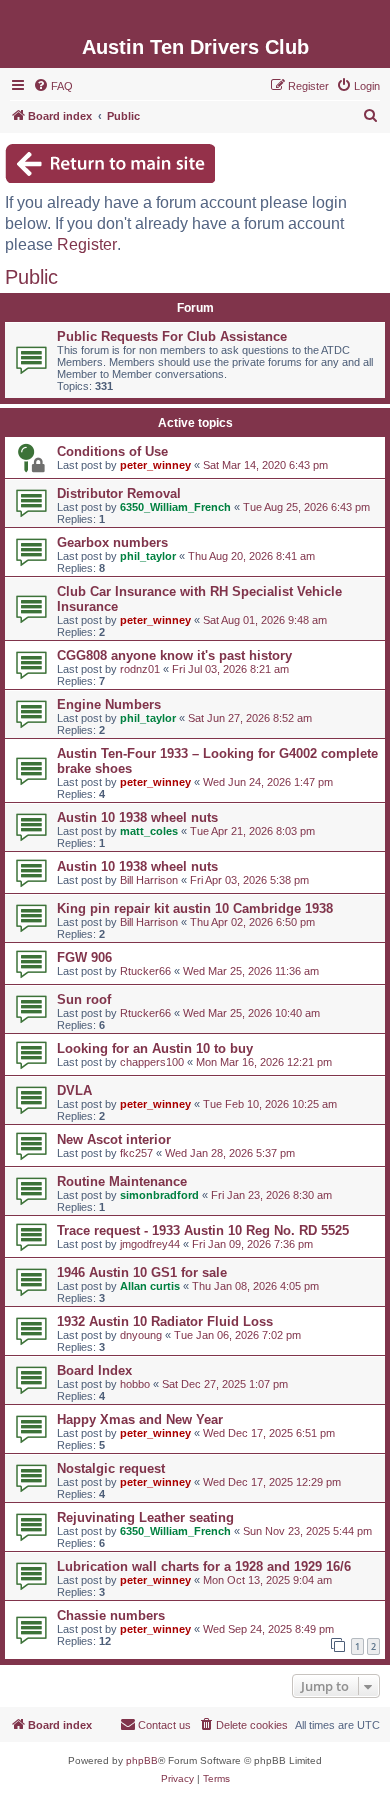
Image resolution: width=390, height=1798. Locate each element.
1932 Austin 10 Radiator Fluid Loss (165, 1321)
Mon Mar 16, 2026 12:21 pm (264, 1062)
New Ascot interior (114, 1139)
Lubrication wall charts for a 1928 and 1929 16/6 (204, 1566)
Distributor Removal (119, 493)
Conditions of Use (112, 451)
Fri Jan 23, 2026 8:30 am (271, 1195)
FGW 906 (84, 957)
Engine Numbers (109, 704)
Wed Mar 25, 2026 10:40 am (251, 1013)
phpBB (142, 1760)
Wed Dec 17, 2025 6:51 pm (269, 1433)
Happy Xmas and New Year (140, 1419)
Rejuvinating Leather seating (145, 1517)
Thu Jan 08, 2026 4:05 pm (255, 1286)
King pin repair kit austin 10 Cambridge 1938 (195, 908)
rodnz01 (140, 669)
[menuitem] (53, 86)
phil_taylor (148, 556)
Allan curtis (150, 1286)
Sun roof (84, 999)
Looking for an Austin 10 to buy (155, 1048)
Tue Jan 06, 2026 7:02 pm (237, 1335)
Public (31, 277)
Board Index (94, 1370)
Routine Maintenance (122, 1181)
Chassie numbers (111, 1615)
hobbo (135, 1384)
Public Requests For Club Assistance (172, 336)
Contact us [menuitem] (164, 1725)
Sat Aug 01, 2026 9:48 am (265, 620)
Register (87, 244)
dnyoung (141, 1335)
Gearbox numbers (112, 542)
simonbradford (159, 1195)
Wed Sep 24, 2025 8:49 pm (268, 1629)
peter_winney (155, 465)
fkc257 (136, 1153)
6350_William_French (175, 507)
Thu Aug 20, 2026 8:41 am (251, 556)
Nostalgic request (111, 1468)
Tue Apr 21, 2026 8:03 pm (252, 831)
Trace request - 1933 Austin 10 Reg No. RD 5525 (203, 1230)
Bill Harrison (149, 880)
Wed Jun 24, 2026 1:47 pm (268, 782)
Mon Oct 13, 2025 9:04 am (267, 1580)
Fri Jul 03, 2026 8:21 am (230, 669)
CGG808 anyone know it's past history (174, 655)
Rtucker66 (145, 971)
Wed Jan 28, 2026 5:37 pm (230, 1153)
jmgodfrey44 (150, 1244)
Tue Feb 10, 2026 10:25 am (270, 1104)
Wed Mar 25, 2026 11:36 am (251, 971)
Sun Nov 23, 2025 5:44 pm (307, 1531)
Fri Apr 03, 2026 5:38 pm (249, 880)
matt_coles (149, 831)
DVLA (74, 1090)
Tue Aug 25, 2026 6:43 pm (306, 507)
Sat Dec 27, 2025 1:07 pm (225, 1384)
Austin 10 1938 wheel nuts (137, 817)
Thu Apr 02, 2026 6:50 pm (252, 922)
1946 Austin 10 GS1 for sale (142, 1272)
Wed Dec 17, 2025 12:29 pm (272, 1482)
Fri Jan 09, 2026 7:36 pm (252, 1244)
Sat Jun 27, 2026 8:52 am (250, 718)
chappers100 (152, 1062)
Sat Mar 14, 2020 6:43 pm (265, 465)
